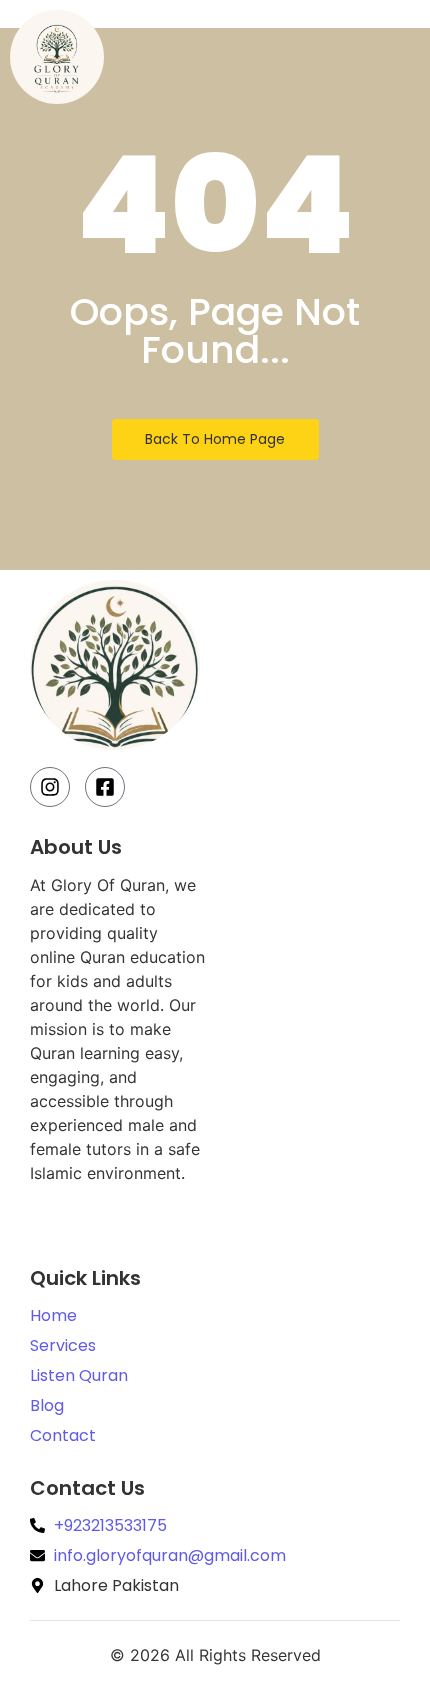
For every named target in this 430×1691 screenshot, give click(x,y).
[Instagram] (50, 787)
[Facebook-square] (105, 787)
